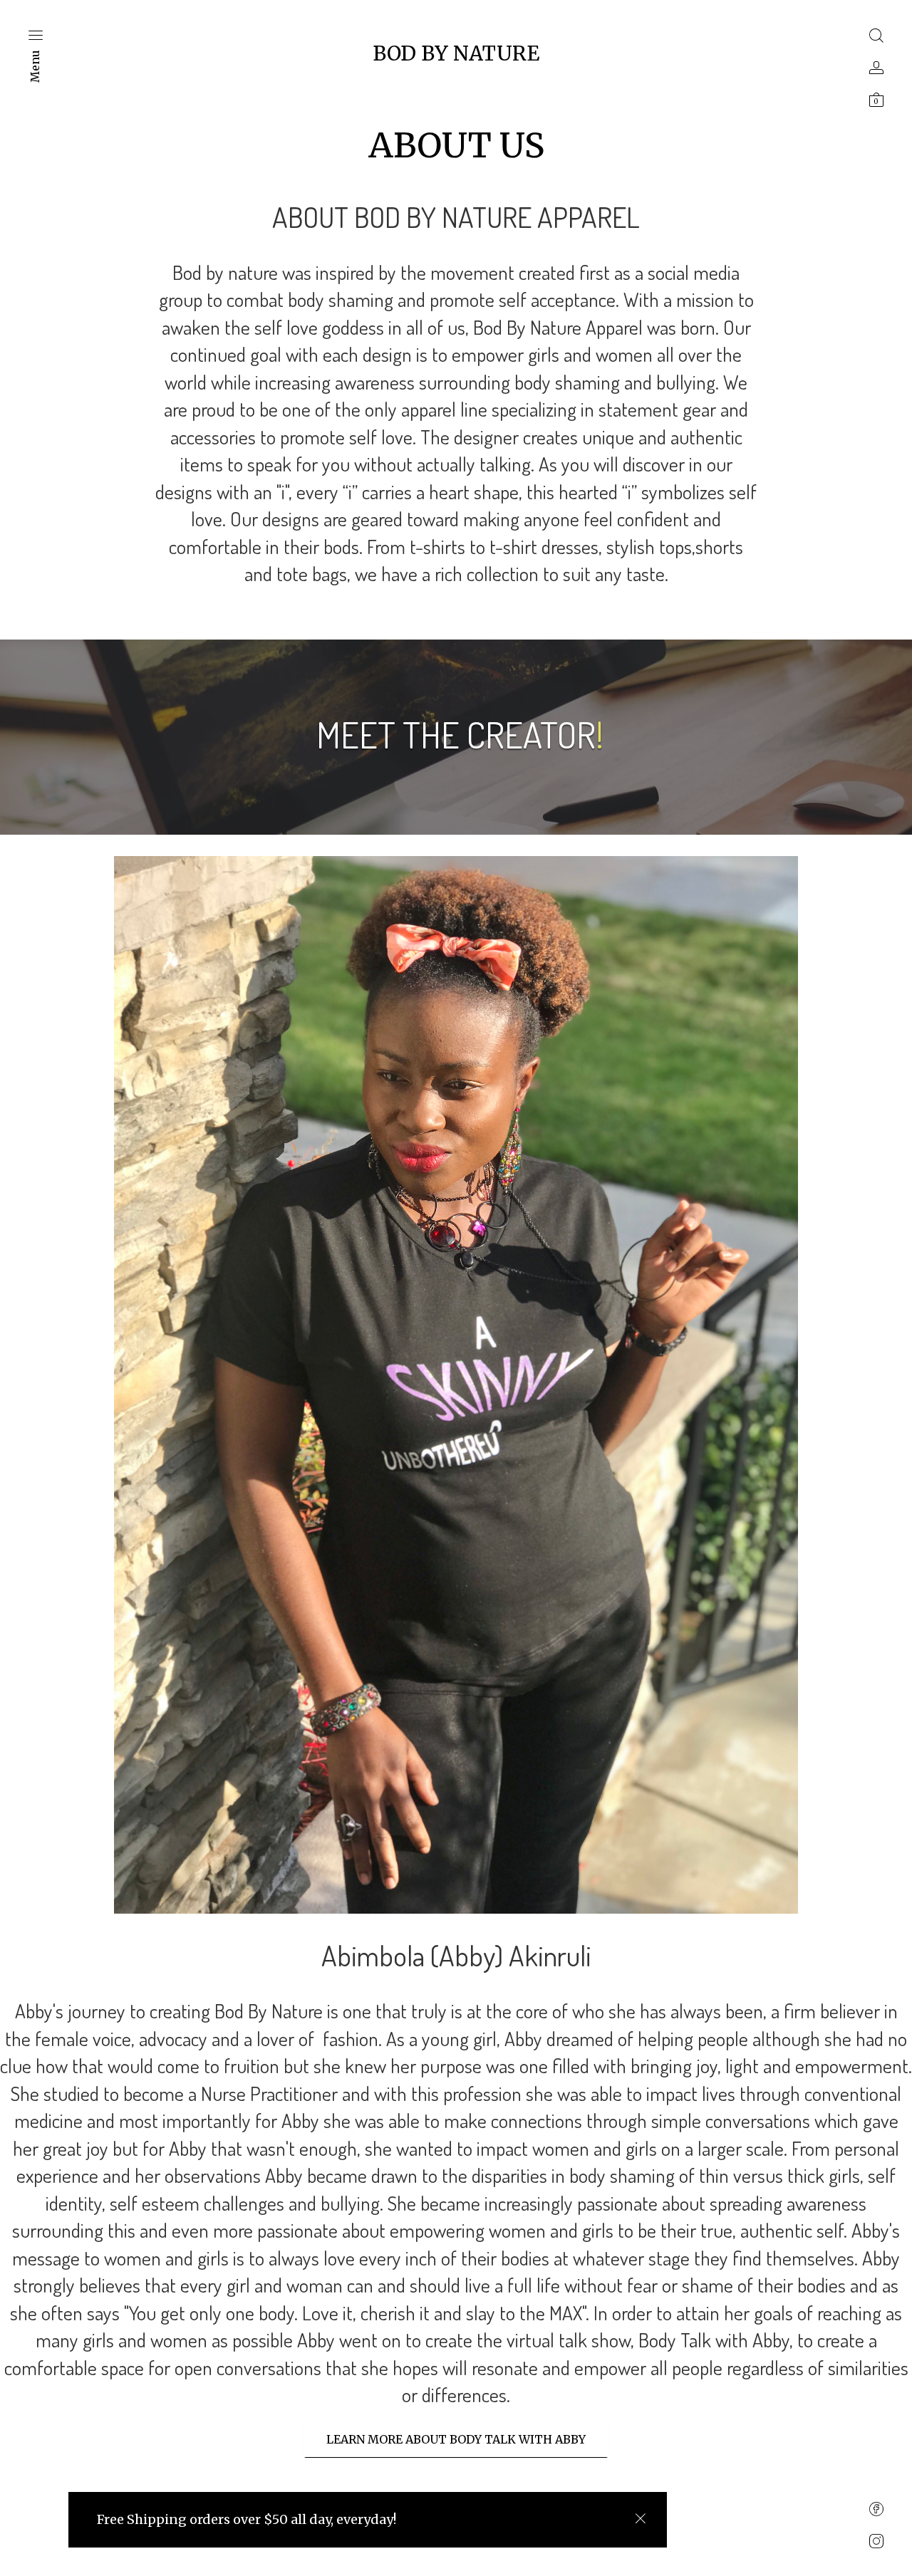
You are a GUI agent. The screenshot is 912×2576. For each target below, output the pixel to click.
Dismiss (640, 2519)
